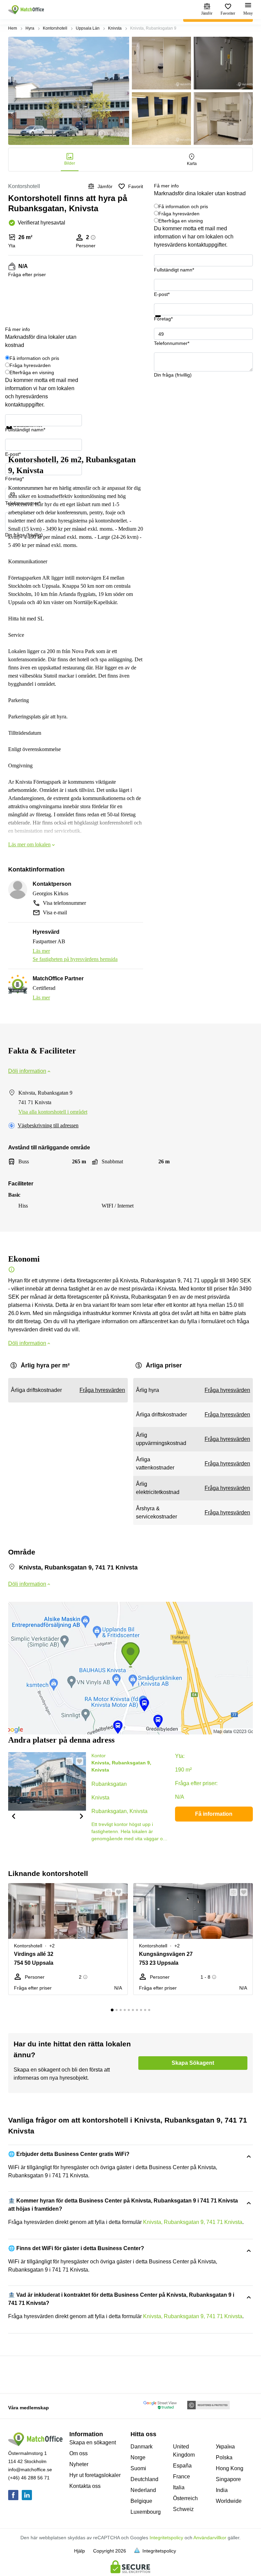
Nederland (143, 2490)
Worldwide (229, 2501)
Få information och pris (183, 206)
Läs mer (41, 951)
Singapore (228, 2479)
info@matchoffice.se (30, 2470)
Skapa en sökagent (93, 2442)
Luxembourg (146, 2512)
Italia (179, 2487)
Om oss (79, 2453)
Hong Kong (230, 2468)
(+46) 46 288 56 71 (29, 2478)
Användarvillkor (210, 2538)
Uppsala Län (88, 28)
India (222, 2490)
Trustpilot (164, 321)
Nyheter (79, 2464)
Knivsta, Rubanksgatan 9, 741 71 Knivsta (193, 2222)
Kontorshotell (55, 28)
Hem (13, 28)
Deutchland (144, 2479)
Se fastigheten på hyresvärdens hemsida (75, 959)
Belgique (141, 2501)
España (182, 2466)
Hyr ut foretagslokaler (95, 2475)
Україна (225, 2447)
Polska (224, 2457)
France (181, 2477)
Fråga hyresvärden (179, 214)
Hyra (30, 28)
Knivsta (115, 28)
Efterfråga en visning (181, 221)
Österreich (185, 2498)
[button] (13, 1816)
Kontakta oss (85, 2486)
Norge (138, 2457)
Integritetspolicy (166, 2538)
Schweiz (183, 2509)
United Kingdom (184, 2451)
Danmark (142, 2447)
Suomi (138, 2468)
